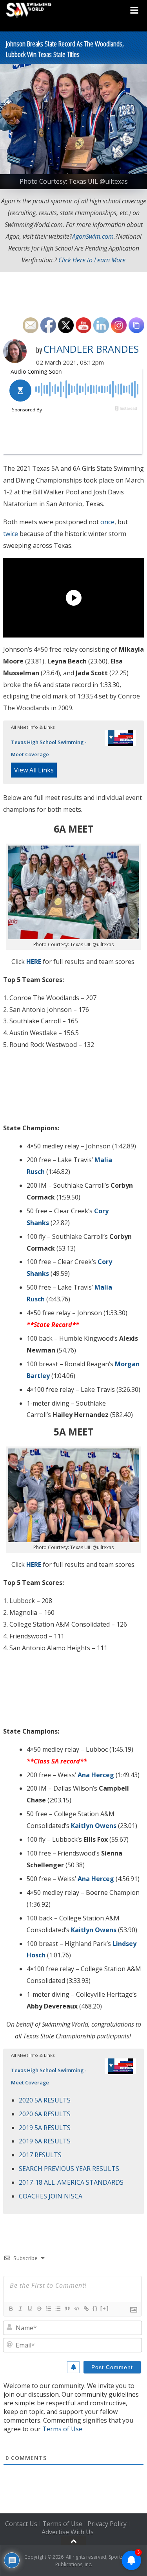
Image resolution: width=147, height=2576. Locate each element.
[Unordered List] (58, 2309)
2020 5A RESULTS (45, 2100)
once (107, 522)
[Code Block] (76, 2309)
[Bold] (11, 2309)
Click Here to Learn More (92, 260)
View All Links (34, 770)
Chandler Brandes (91, 349)
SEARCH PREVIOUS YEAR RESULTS (69, 2169)
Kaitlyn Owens (94, 1826)
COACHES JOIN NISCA (51, 2196)
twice (11, 534)
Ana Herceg (96, 1775)
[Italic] (20, 2309)
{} (95, 2308)
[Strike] (39, 2309)
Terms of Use (62, 2429)
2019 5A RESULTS (45, 2128)
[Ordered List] (48, 2309)
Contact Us (21, 2524)
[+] (105, 2308)
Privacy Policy (107, 2524)
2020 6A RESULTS (45, 2114)
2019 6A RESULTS (45, 2141)
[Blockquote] (67, 2309)
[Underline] (29, 2309)
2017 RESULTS (40, 2155)
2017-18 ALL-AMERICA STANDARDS (71, 2182)
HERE (34, 962)
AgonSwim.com (93, 236)
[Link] (86, 2309)
